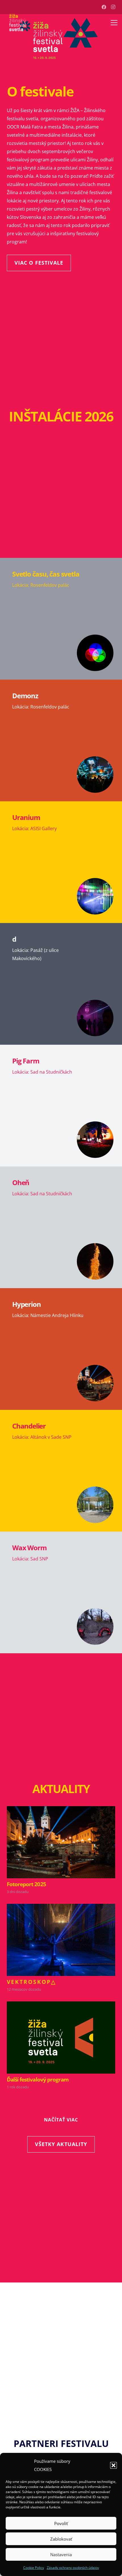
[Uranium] (61, 862)
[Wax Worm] (61, 1592)
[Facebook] (104, 7)
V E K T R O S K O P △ (31, 1982)
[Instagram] (113, 7)
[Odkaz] (18, 23)
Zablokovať (61, 2539)
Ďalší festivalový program (38, 2079)
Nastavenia (61, 2554)
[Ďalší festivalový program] (61, 2005)
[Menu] (114, 23)
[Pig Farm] (61, 1106)
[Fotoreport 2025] (61, 1810)
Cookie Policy (34, 2568)
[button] (113, 2465)
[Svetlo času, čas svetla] (61, 619)
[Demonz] (61, 740)
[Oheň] (61, 1227)
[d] (61, 984)
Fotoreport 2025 (26, 1884)
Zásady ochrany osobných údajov (73, 2568)
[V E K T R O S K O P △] (61, 1908)
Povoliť (61, 2523)
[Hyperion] (61, 1349)
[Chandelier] (61, 1471)
